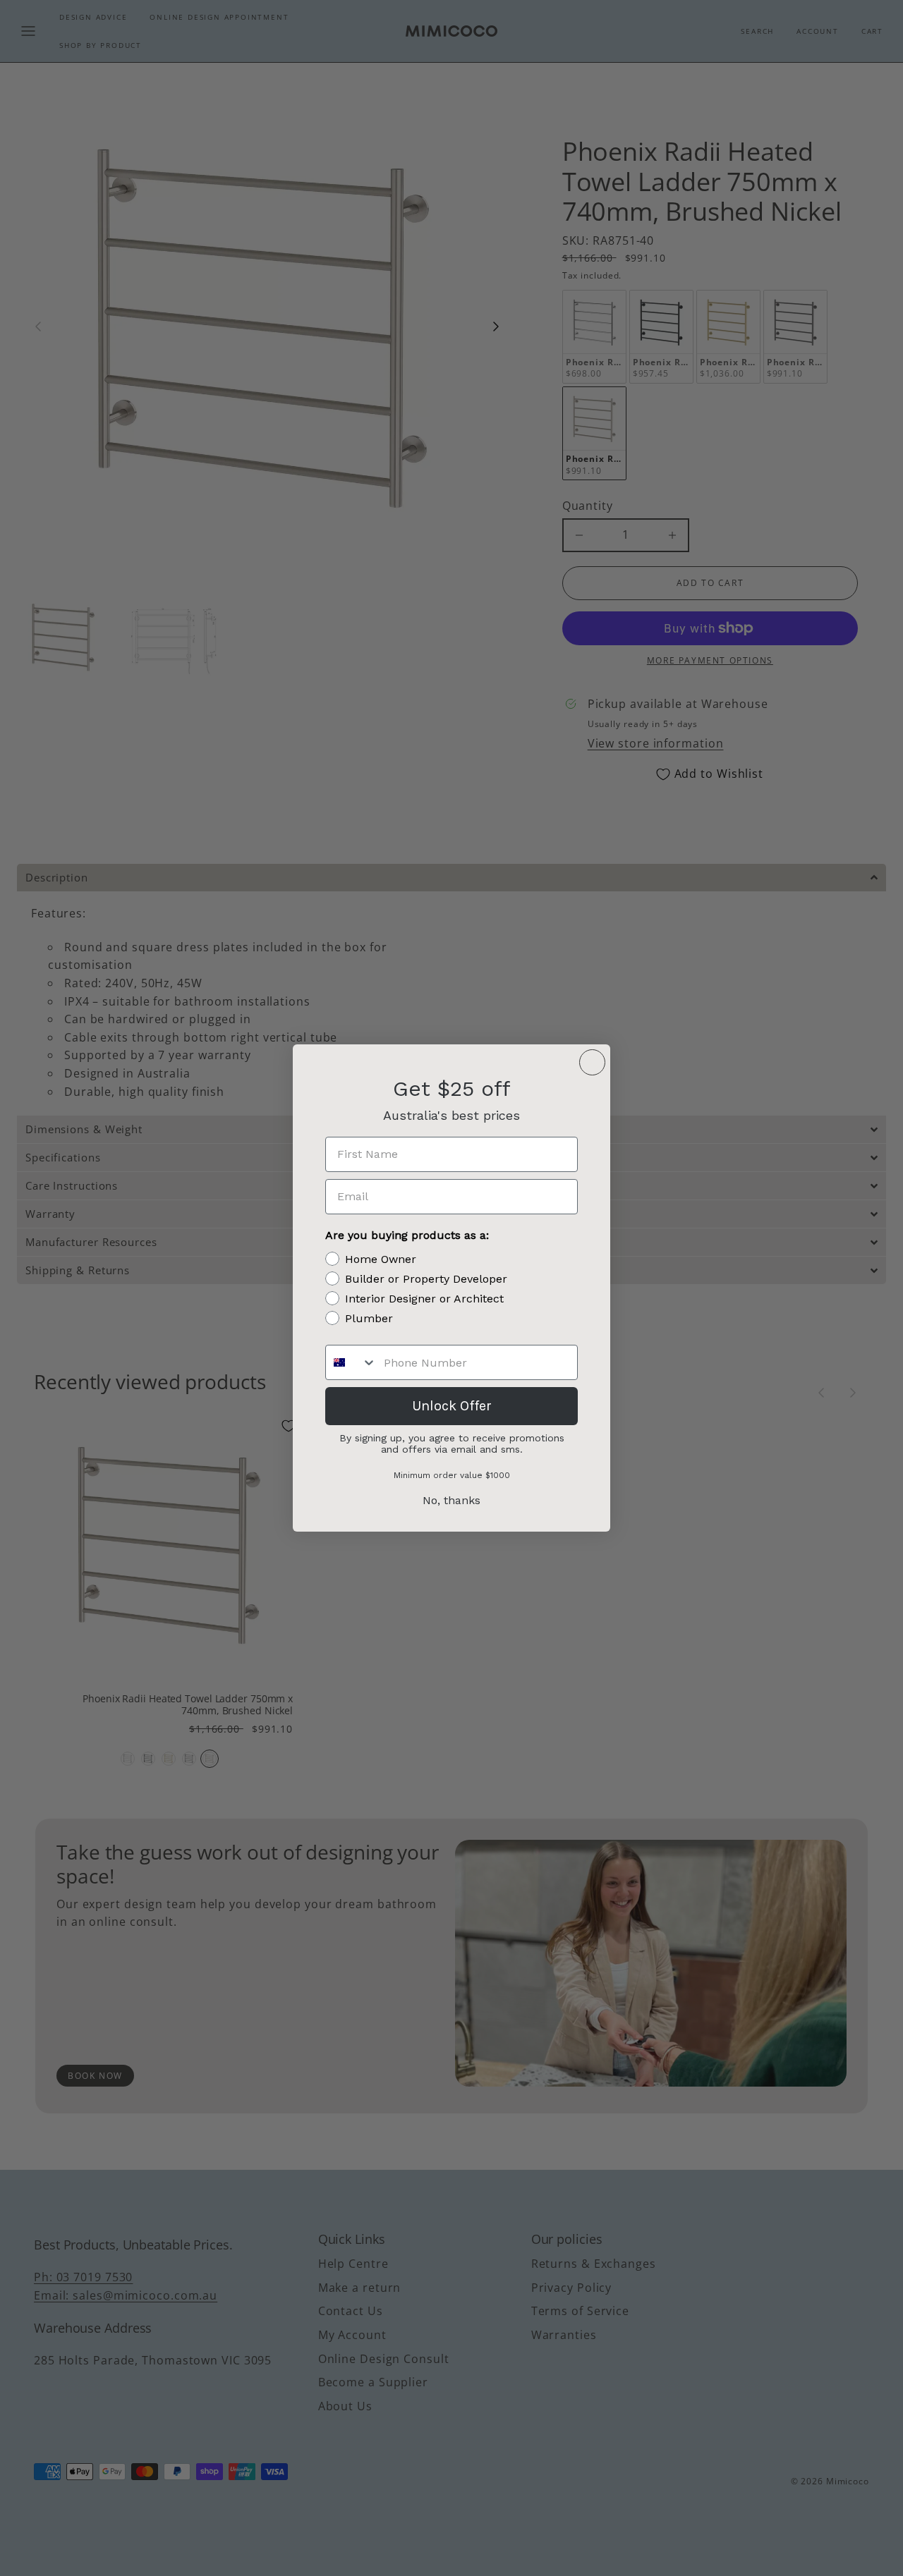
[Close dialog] (592, 1062)
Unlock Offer (452, 1406)
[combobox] (351, 1362)
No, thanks (451, 1500)
